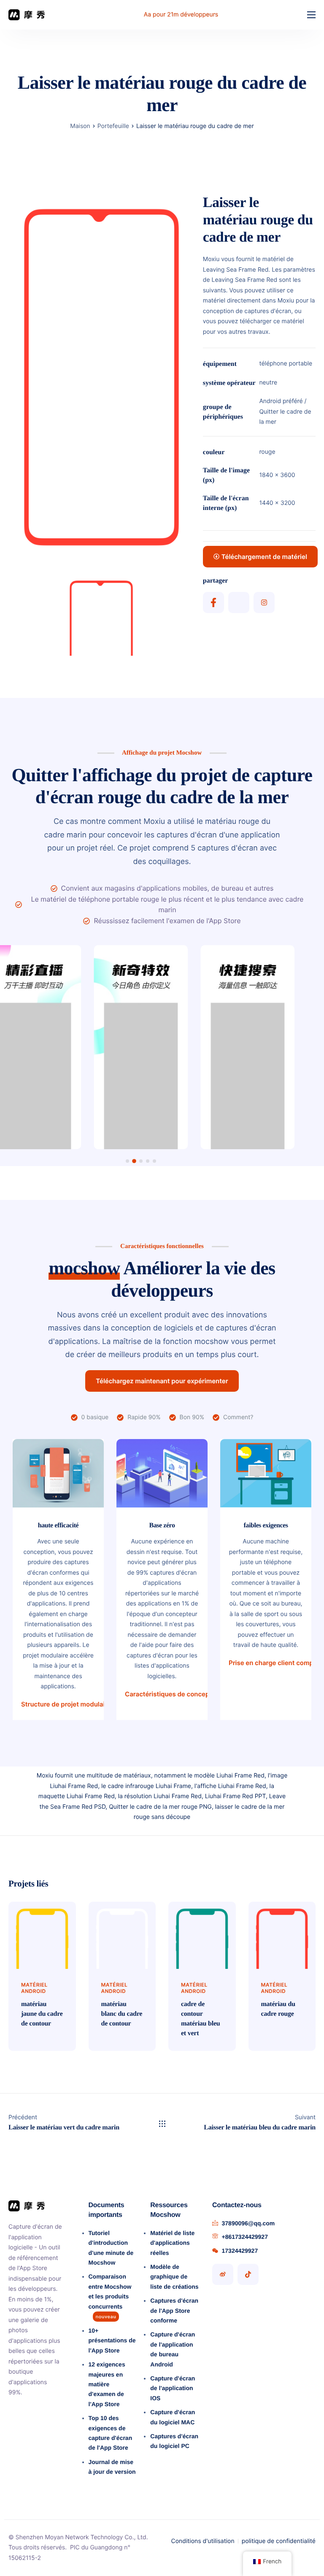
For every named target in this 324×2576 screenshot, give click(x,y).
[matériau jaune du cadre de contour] (42, 1935)
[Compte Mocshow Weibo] (223, 2274)
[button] (127, 1161)
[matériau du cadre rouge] (282, 1935)
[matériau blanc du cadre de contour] (122, 1935)
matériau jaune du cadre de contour (42, 2014)
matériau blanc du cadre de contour (122, 2014)
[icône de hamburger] (311, 15)
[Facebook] (213, 602)
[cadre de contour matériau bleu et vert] (202, 1935)
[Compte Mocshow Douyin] (248, 2274)
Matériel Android (34, 1988)
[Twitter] (239, 602)
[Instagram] (264, 602)
